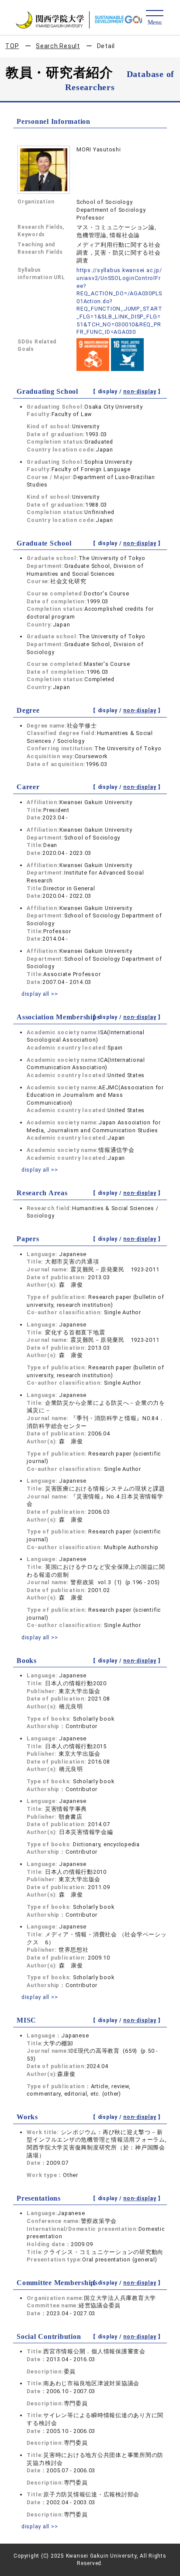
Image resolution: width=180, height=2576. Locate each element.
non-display (140, 392)
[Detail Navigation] (154, 18)
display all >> (40, 994)
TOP (12, 46)
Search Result (58, 46)
